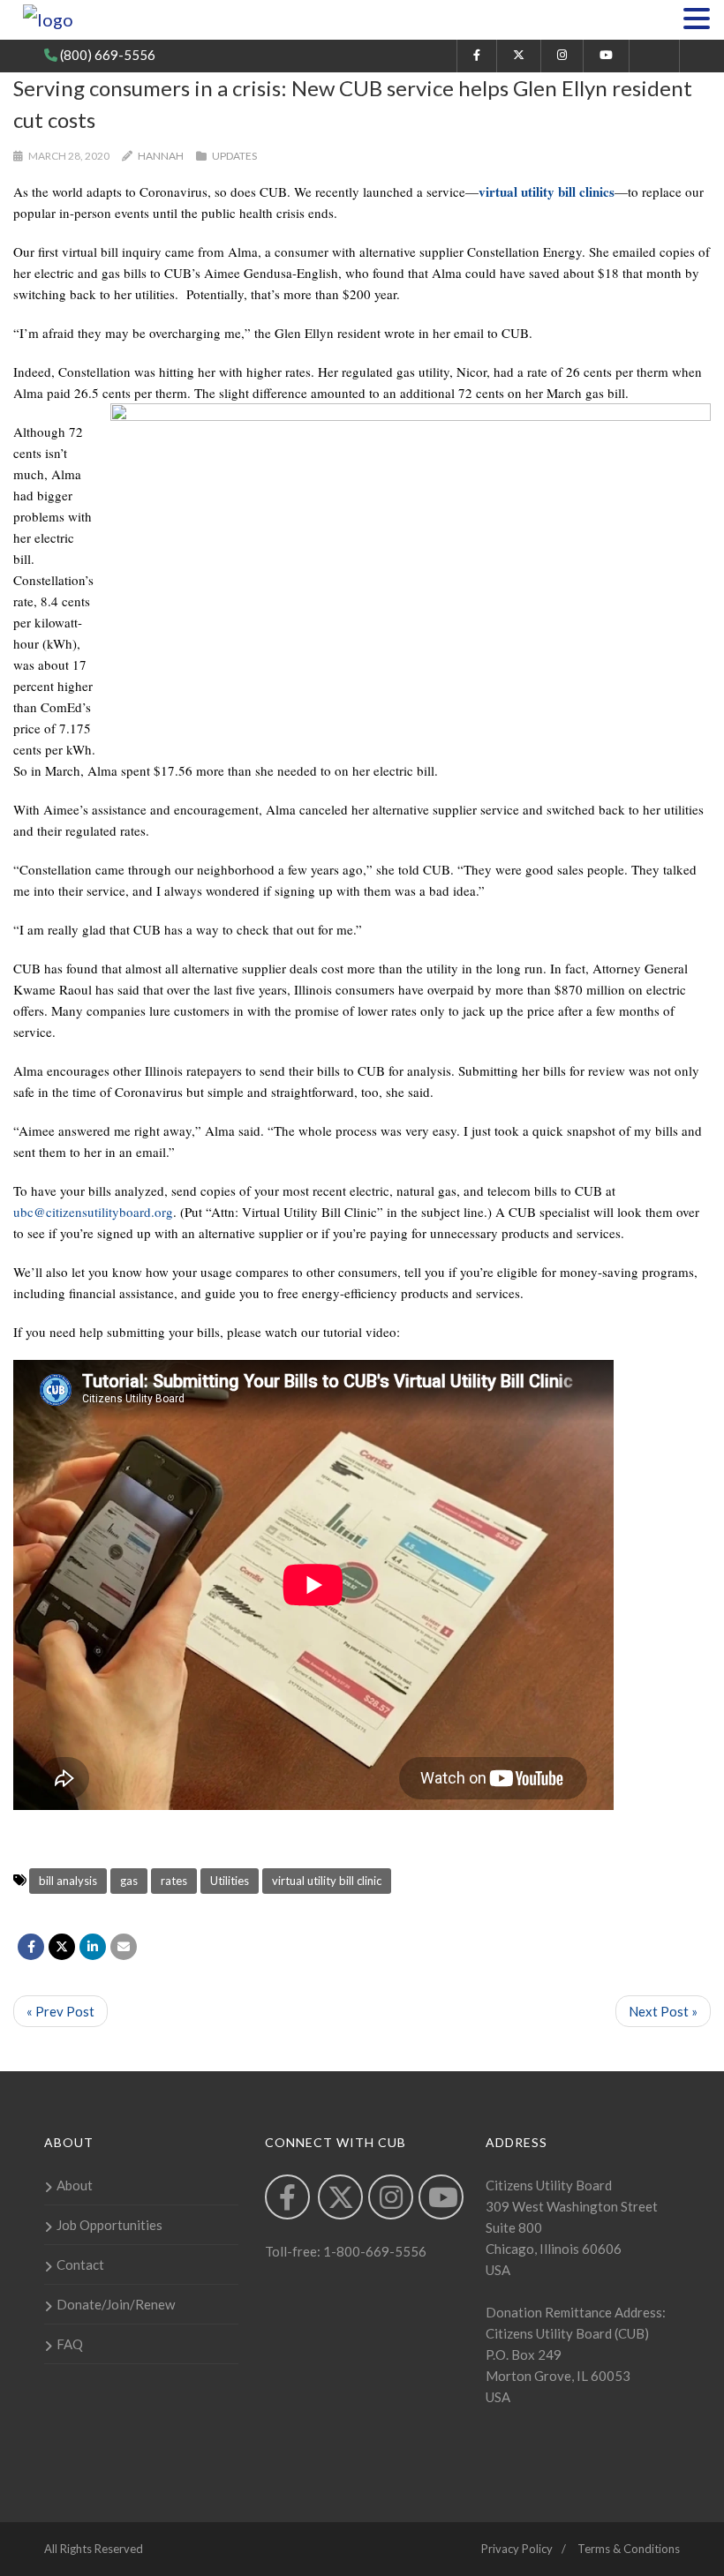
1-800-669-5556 (373, 2251)
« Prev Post (60, 2011)
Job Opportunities (109, 2225)
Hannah (161, 156)
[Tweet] (62, 1947)
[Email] (124, 1947)
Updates (234, 156)
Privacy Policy (517, 2549)
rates (174, 1881)
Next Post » (663, 2011)
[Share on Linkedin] (93, 1947)
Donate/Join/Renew (116, 2304)
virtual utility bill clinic (327, 1881)
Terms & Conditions (629, 2549)
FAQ (70, 2344)
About (75, 2185)
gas (129, 1881)
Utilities (230, 1881)
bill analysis (68, 1881)
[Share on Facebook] (31, 1947)
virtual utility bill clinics (547, 192)
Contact (80, 2264)
